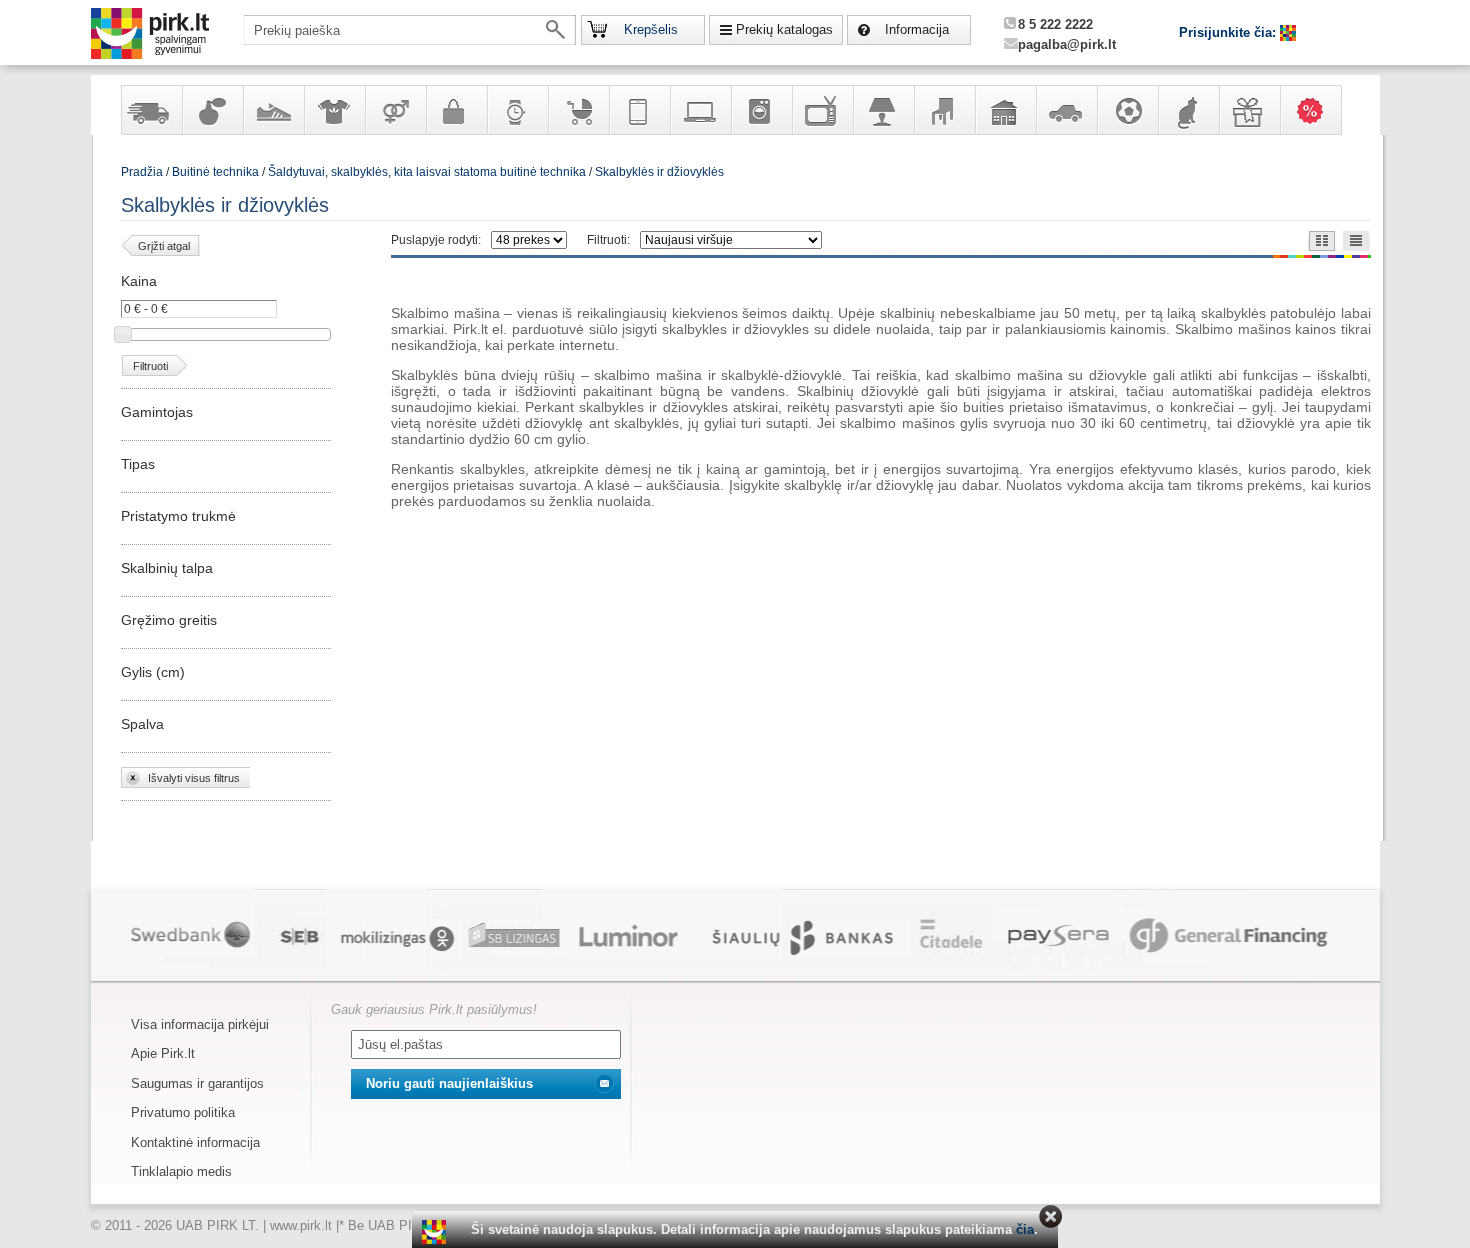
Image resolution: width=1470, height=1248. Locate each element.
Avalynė (273, 110)
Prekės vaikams (578, 110)
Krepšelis (651, 29)
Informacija (917, 29)
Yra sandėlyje (151, 110)
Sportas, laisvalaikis (1127, 110)
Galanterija (456, 110)
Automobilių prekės (1066, 110)
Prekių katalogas (784, 29)
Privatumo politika (183, 1112)
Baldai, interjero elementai (944, 110)
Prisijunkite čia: (1229, 32)
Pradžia (142, 172)
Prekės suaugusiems (395, 110)
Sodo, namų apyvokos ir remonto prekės (1005, 110)
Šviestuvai (883, 110)
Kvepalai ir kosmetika (212, 110)
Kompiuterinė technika (700, 110)
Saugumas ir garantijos (197, 1083)
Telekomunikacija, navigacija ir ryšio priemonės (639, 110)
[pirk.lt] (436, 1232)
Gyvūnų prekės (1188, 110)
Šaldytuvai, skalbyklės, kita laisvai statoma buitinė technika (427, 172)
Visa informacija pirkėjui (200, 1024)
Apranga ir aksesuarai (334, 110)
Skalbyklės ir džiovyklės (659, 172)
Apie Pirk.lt (163, 1053)
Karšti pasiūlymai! (1317, 110)
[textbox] (410, 30)
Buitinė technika (761, 110)
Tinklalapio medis (181, 1171)
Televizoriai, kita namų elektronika (822, 110)
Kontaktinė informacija (195, 1142)
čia (1025, 1229)
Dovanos (1249, 110)
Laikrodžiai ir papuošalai (517, 110)
